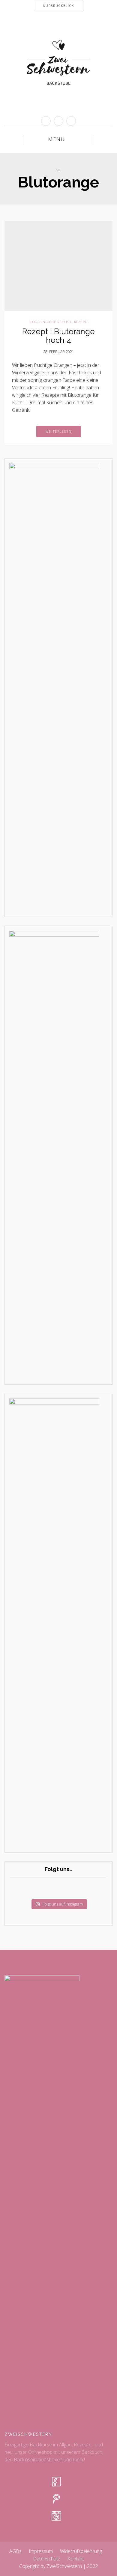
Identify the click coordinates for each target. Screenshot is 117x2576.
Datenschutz (47, 2559)
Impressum (41, 2551)
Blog (33, 322)
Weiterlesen (59, 432)
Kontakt (76, 2559)
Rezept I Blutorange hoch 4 (58, 336)
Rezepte (81, 322)
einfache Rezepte (56, 322)
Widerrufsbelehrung (81, 2551)
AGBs (15, 2551)
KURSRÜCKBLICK (59, 6)
